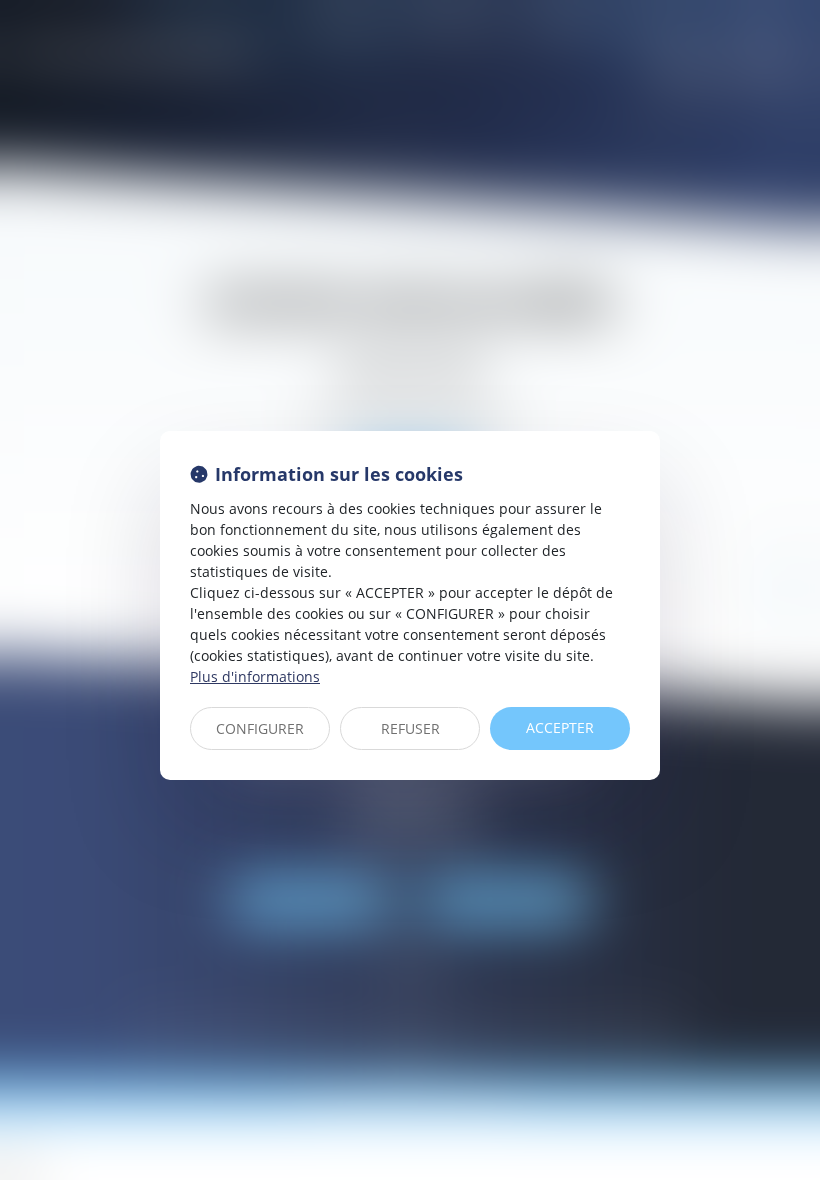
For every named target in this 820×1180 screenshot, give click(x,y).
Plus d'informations (255, 676)
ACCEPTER (560, 727)
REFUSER (410, 728)
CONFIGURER (260, 728)
